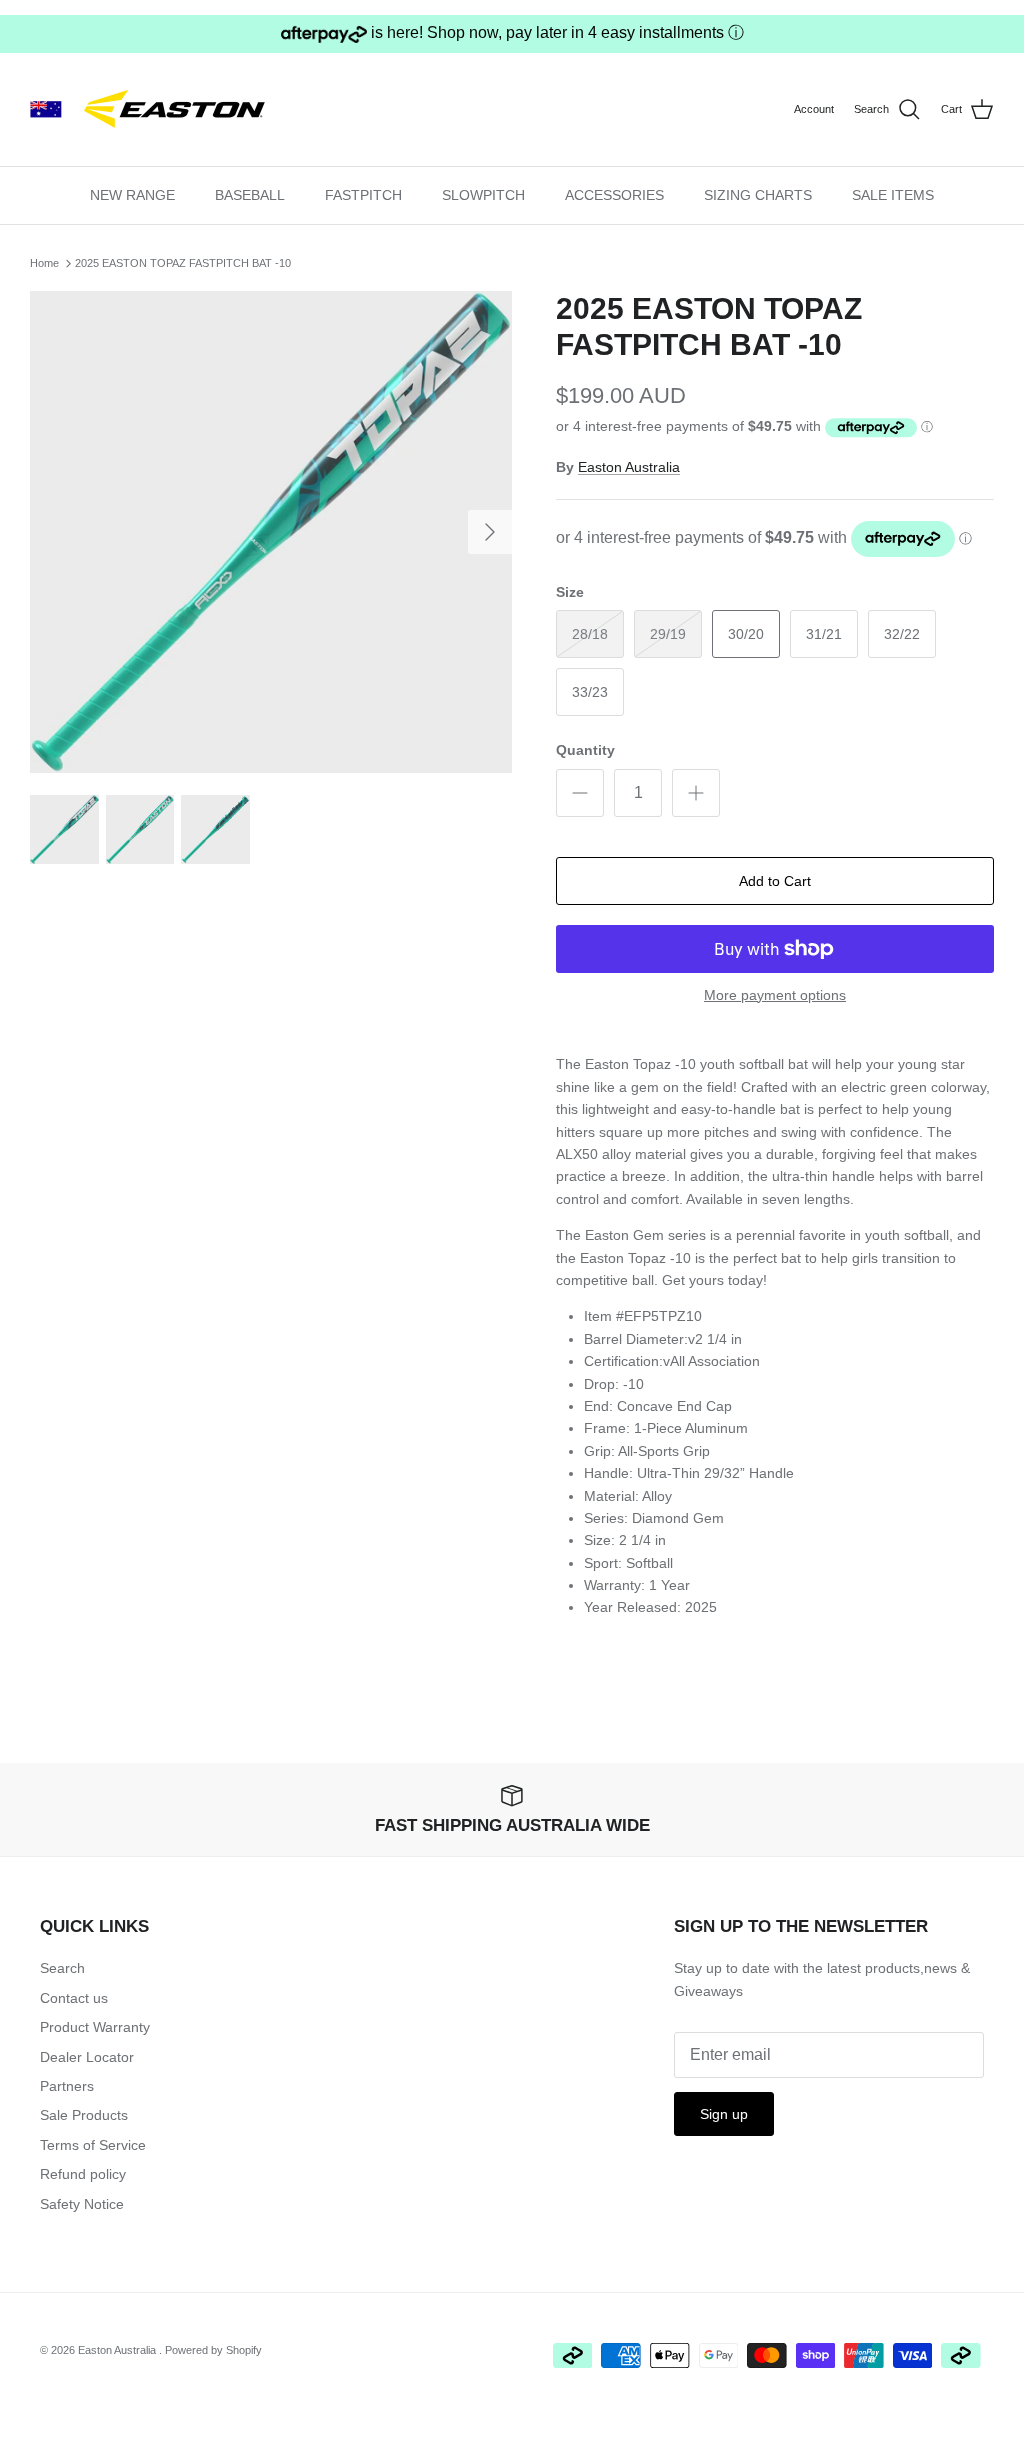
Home (44, 263)
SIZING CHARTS (758, 195)
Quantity (585, 750)
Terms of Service (93, 2145)
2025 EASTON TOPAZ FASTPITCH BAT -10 (183, 263)
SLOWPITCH (483, 195)
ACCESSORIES (614, 195)
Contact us (74, 1998)
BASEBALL (250, 195)
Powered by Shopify (213, 2350)
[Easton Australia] (155, 109)
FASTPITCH (363, 195)
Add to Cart (775, 881)
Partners (67, 2086)
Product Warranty (95, 2027)
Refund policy (83, 2174)
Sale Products (84, 2115)
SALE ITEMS (893, 195)
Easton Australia (629, 467)
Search (62, 1968)
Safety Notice (82, 2204)
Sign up (724, 2114)
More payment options (775, 995)
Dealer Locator (87, 2057)
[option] (271, 532)
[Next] (490, 532)
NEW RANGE (132, 195)
